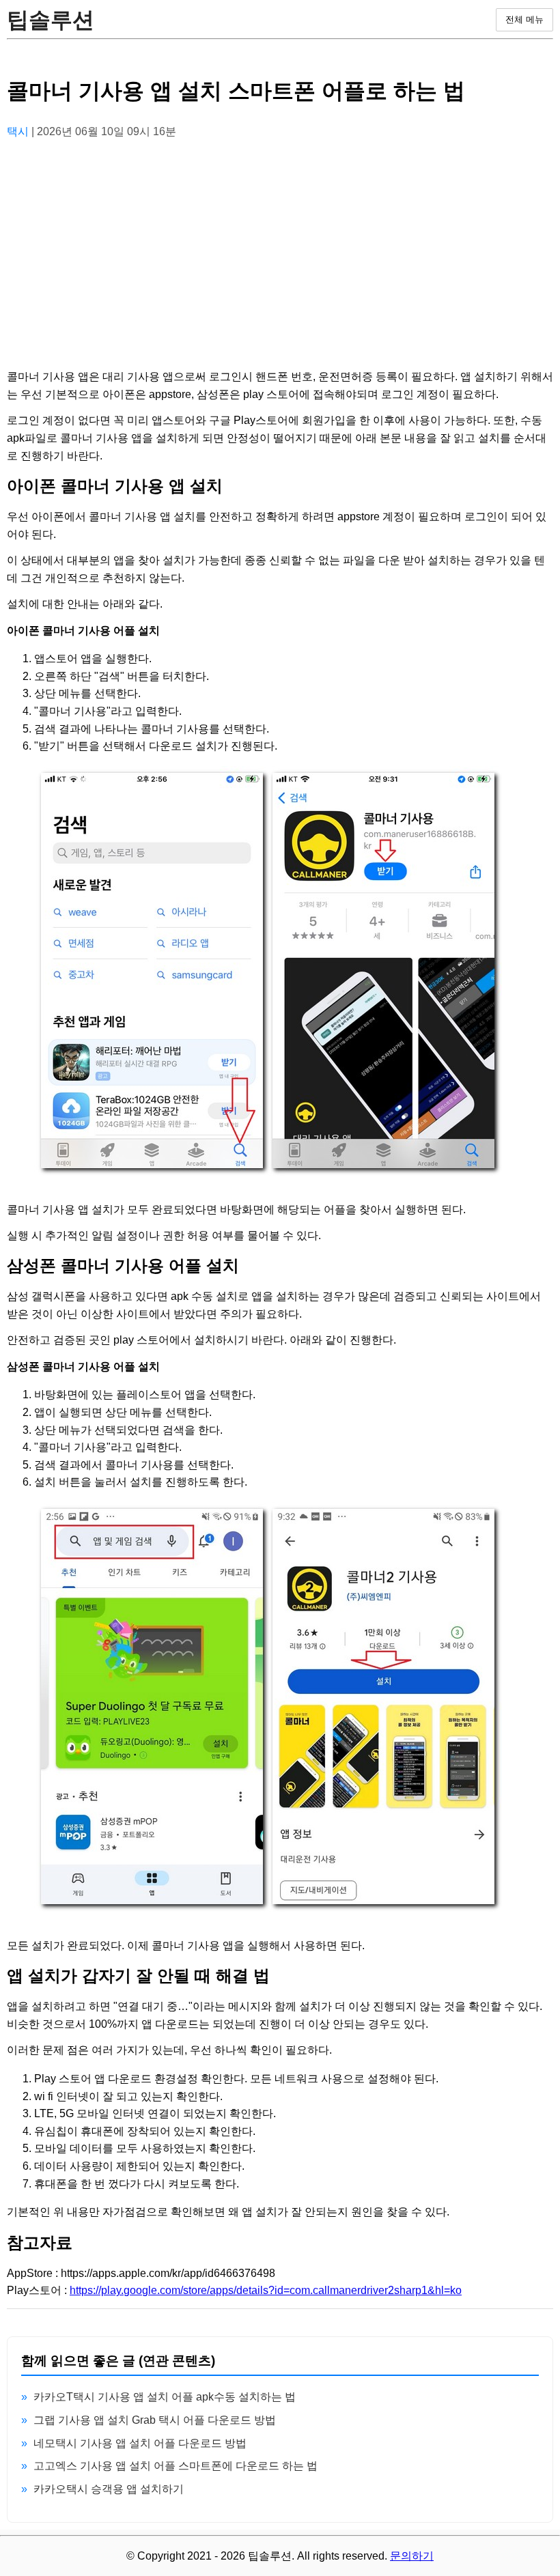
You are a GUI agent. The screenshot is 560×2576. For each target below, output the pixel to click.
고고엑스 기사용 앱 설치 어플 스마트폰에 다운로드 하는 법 (176, 2466)
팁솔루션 (51, 20)
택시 (19, 131)
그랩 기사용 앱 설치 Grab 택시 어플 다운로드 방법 (155, 2420)
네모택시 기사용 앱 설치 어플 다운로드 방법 (140, 2443)
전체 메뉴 (524, 19)
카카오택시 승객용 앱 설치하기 (109, 2489)
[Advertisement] (280, 246)
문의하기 (412, 2556)
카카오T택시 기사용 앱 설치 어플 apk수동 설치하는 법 (165, 2397)
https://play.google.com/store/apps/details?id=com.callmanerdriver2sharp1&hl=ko (266, 2290)
